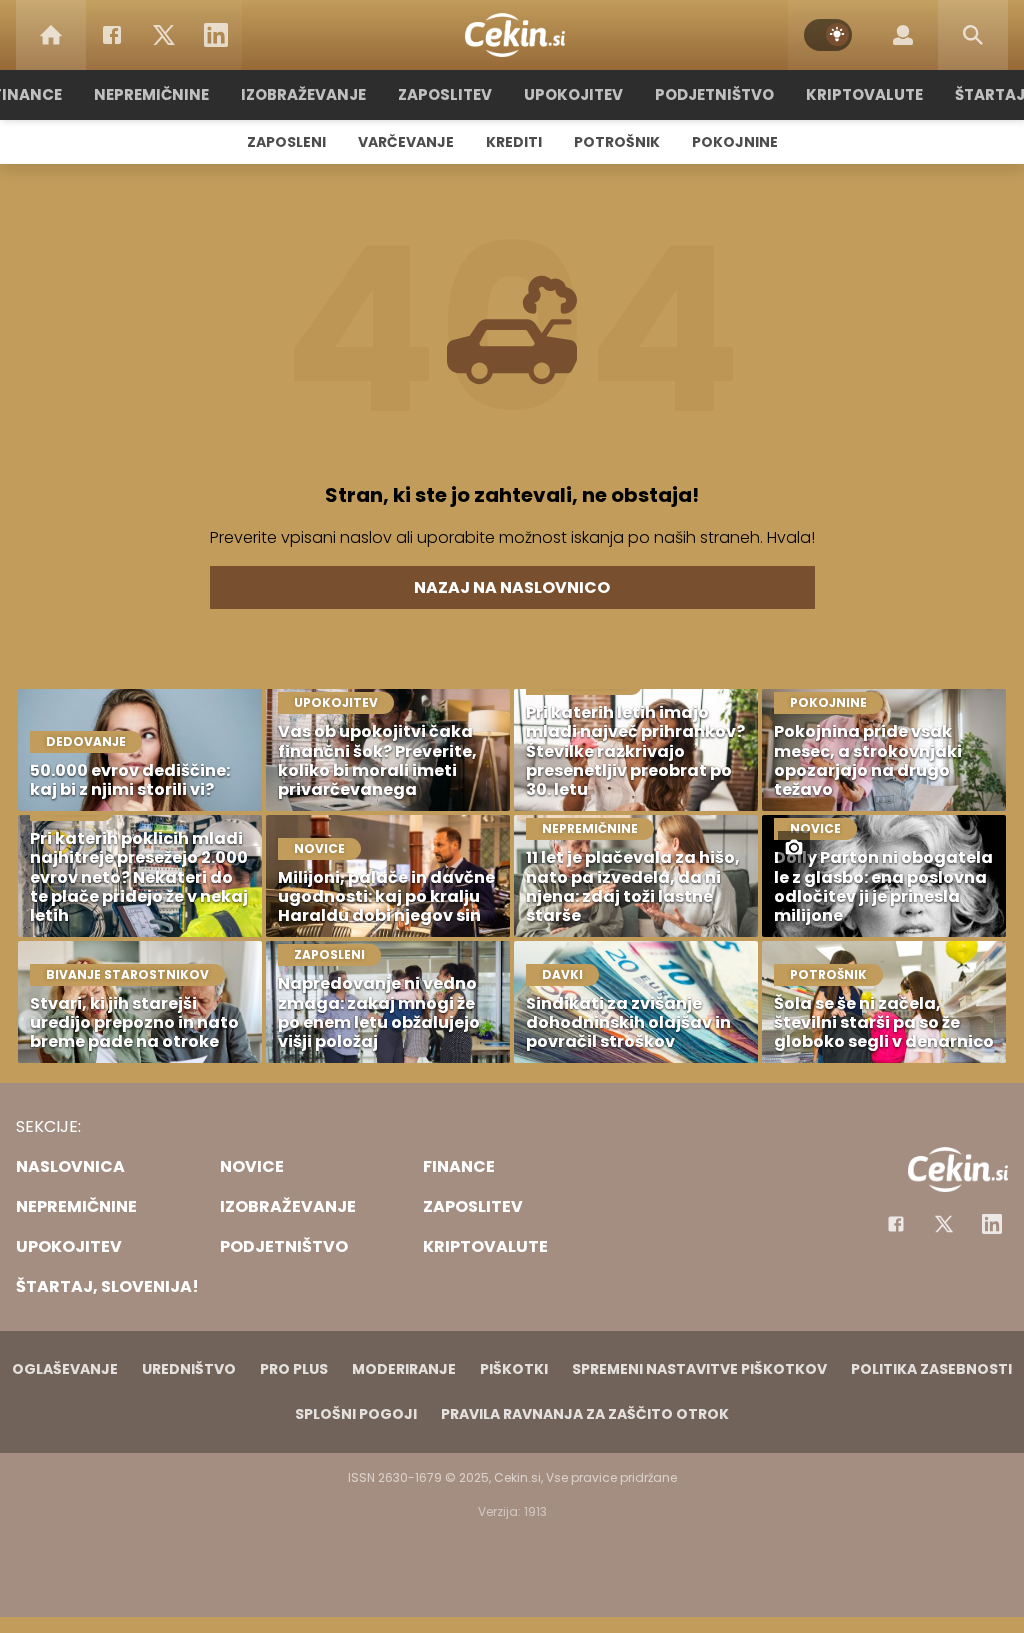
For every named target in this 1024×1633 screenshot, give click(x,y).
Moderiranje (404, 1369)
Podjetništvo (714, 94)
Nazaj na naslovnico (512, 587)
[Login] (903, 35)
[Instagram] (992, 1224)
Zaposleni (286, 142)
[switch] (828, 35)
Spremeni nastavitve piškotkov (699, 1369)
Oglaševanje (65, 1369)
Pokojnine (735, 142)
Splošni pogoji (356, 1414)
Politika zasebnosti (931, 1369)
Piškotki (514, 1369)
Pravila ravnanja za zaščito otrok (585, 1414)
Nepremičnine (151, 94)
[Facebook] (112, 35)
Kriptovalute (864, 94)
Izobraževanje (303, 94)
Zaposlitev (445, 94)
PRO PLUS (294, 1369)
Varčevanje (406, 142)
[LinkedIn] (216, 35)
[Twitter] (164, 35)
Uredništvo (189, 1369)
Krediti (514, 142)
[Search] (973, 35)
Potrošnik (617, 142)
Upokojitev (573, 94)
